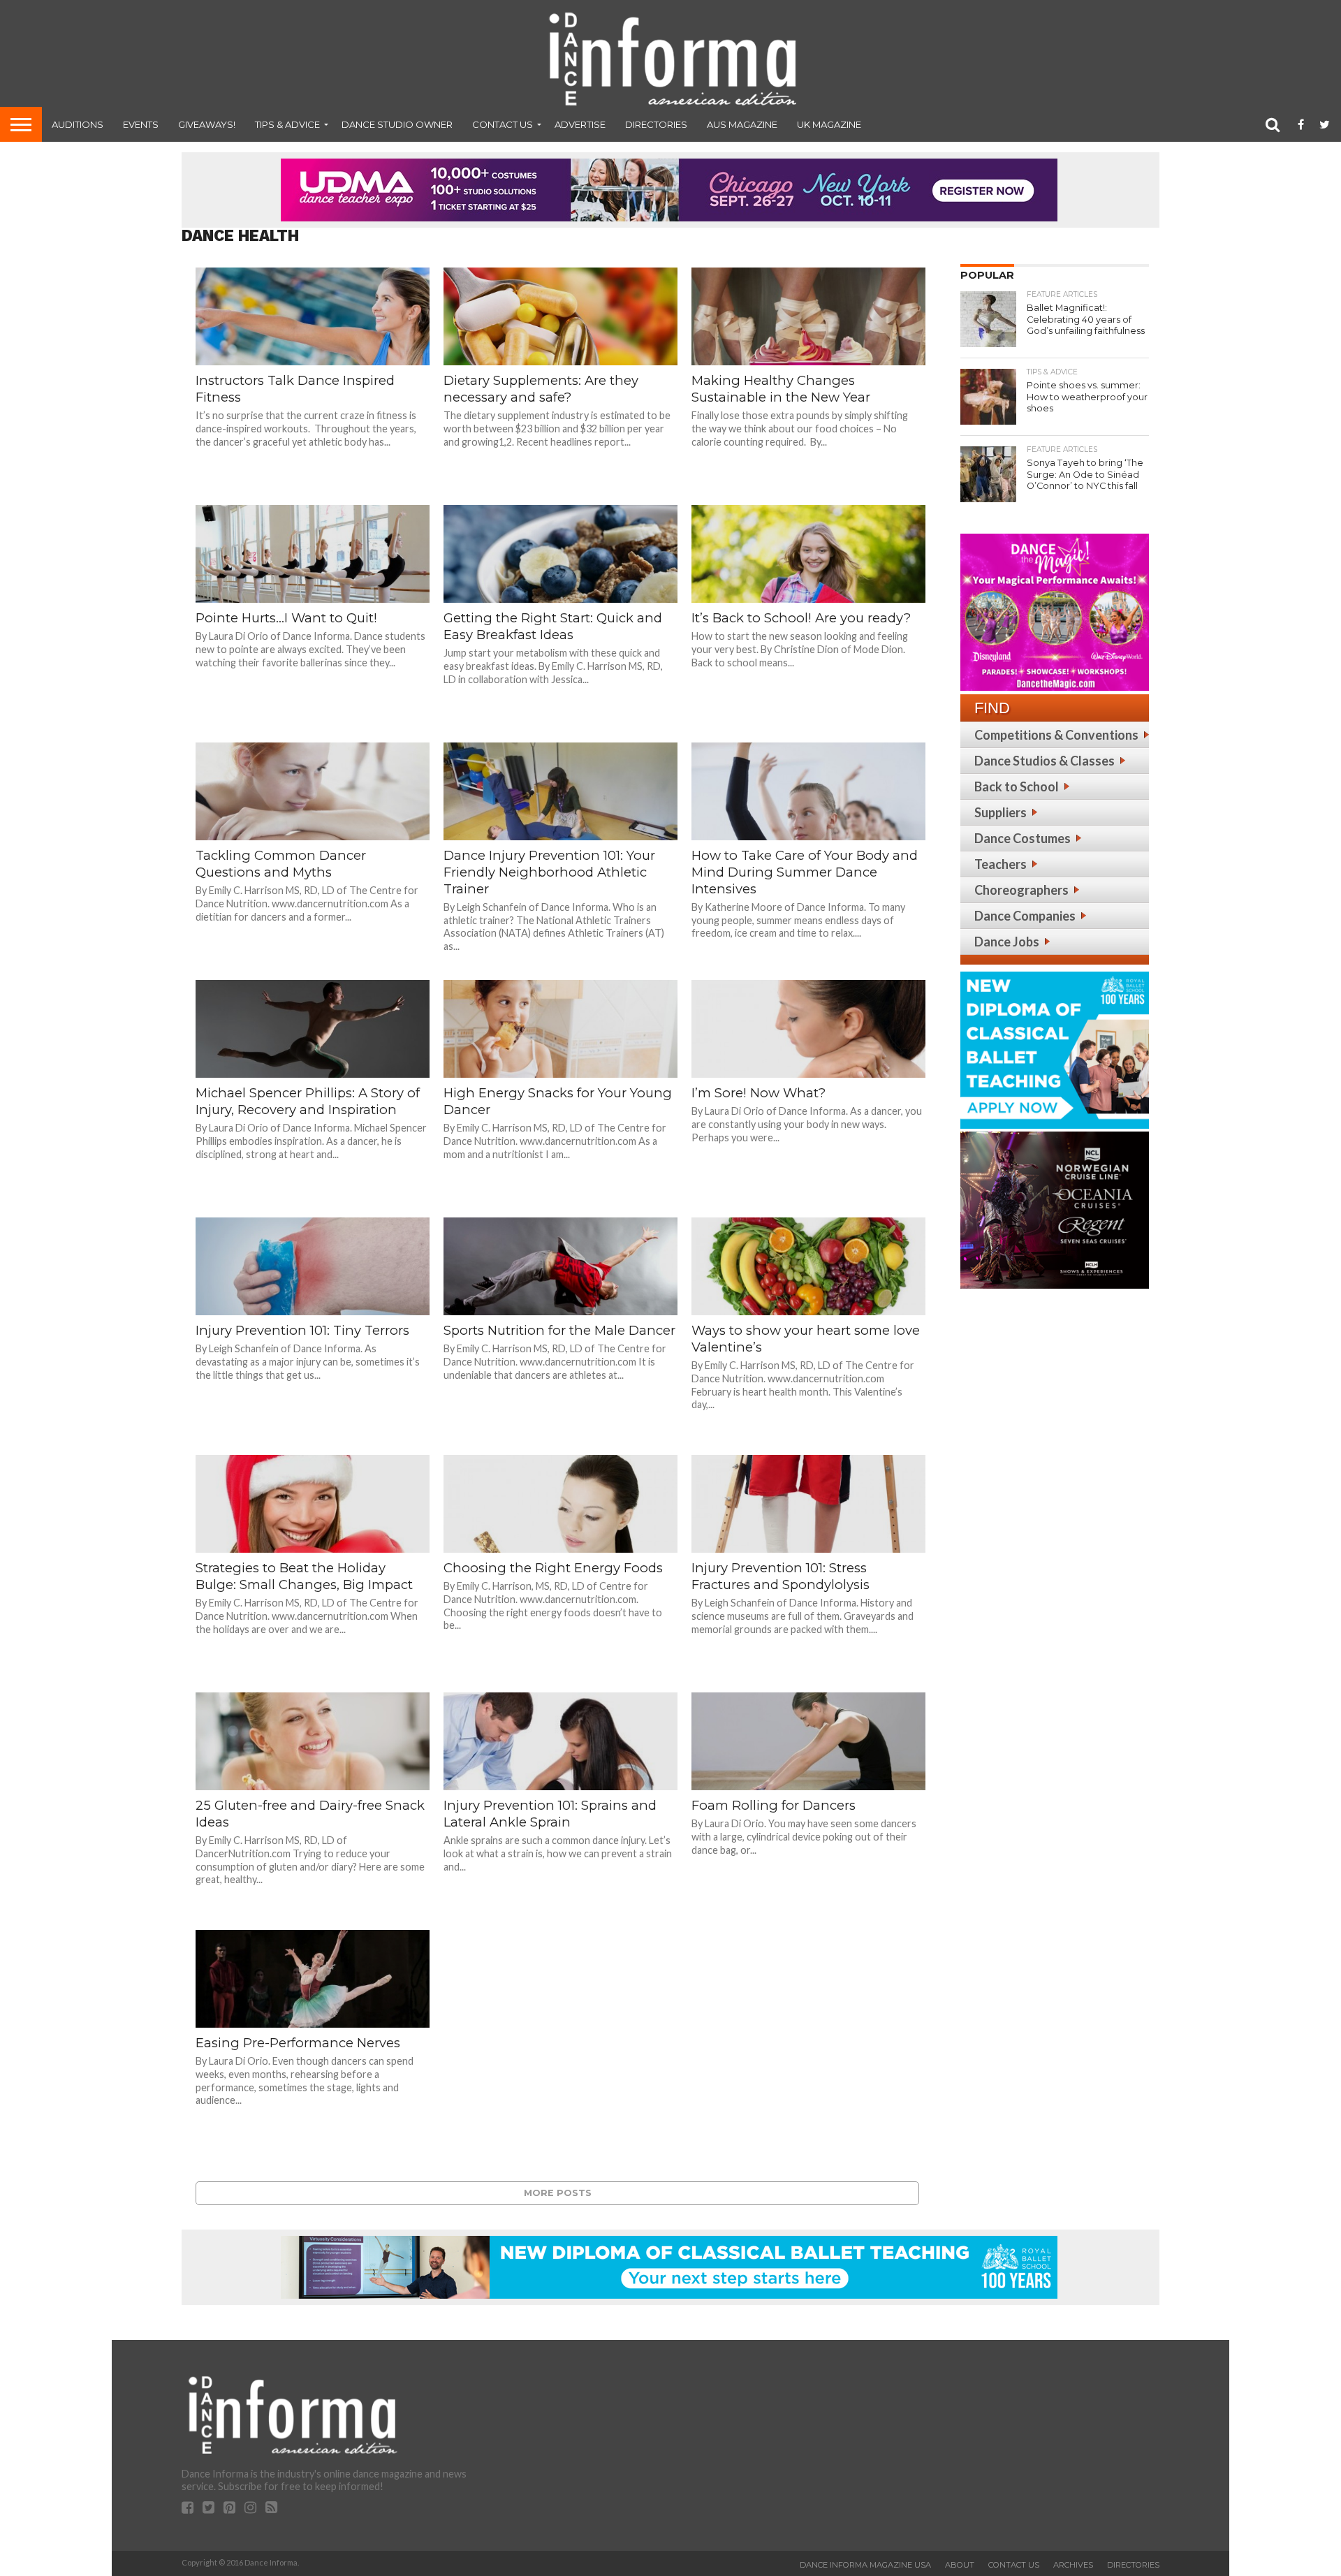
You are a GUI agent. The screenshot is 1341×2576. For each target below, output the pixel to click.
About (960, 2565)
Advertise (580, 124)
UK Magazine (829, 124)
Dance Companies (1025, 916)
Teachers (1001, 864)
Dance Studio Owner (397, 124)
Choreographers (1021, 890)
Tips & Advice (287, 124)
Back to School (1017, 786)
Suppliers (1001, 812)
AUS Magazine (742, 124)
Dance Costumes (1023, 838)
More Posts (558, 2193)
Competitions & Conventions (1056, 735)
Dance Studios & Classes (1045, 761)
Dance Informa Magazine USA (865, 2565)
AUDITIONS (78, 124)
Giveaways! (207, 124)
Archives (1073, 2565)
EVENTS (141, 124)
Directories (656, 124)
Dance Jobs (1007, 942)
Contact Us (503, 124)
